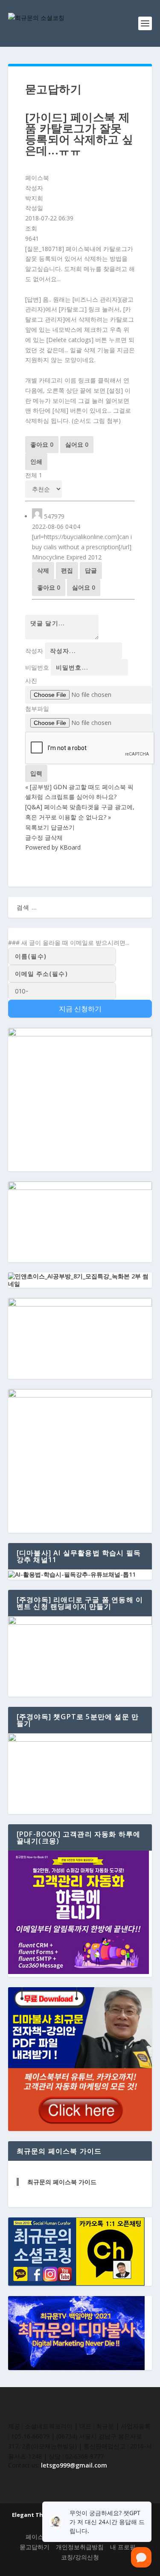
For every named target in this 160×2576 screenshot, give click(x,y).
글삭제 (54, 837)
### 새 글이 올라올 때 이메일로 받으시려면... (69, 943)
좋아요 (42, 444)
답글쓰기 (63, 827)
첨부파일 (37, 709)
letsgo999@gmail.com (74, 2465)
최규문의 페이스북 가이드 (62, 2182)
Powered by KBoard (53, 847)
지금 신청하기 (80, 1009)
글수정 (34, 837)
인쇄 (36, 461)
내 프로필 (123, 2547)
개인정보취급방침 (80, 2547)
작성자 (34, 651)
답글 (91, 570)
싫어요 (77, 444)
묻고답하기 (35, 2547)
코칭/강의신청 (80, 2557)
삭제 (43, 570)
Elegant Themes (35, 2515)
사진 (31, 680)
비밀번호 (37, 667)
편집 (67, 570)
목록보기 (37, 827)
